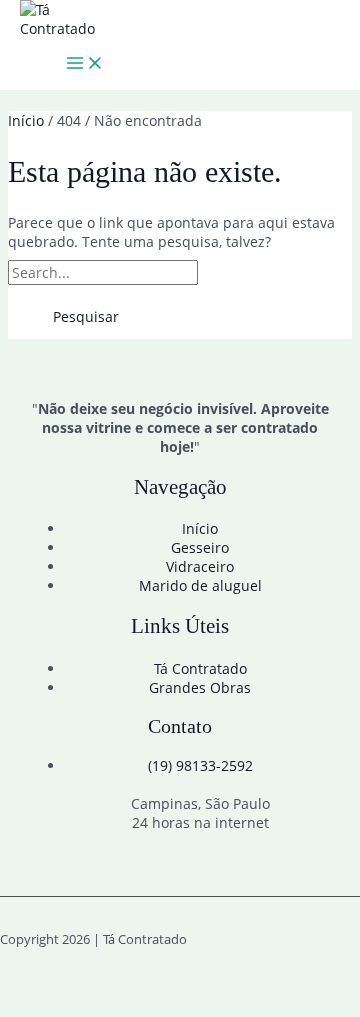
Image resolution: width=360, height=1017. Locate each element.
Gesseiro (200, 547)
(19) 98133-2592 (200, 765)
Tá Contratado (200, 668)
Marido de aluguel (200, 585)
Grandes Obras (200, 687)
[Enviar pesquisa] (247, 273)
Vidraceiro (200, 566)
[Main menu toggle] (85, 64)
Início (200, 528)
